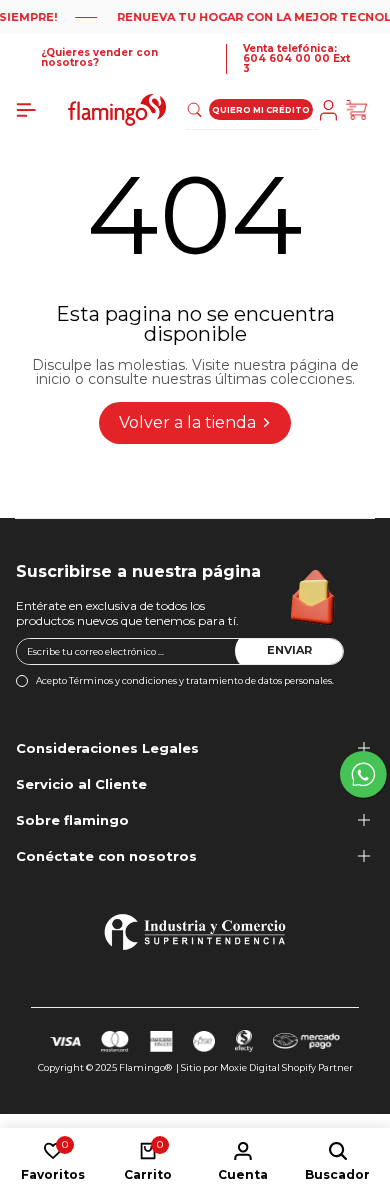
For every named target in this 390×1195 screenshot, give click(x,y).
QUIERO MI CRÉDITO (261, 110)
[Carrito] (360, 110)
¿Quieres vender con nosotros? (99, 58)
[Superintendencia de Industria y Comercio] (195, 932)
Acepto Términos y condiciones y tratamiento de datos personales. (185, 680)
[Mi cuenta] (332, 110)
